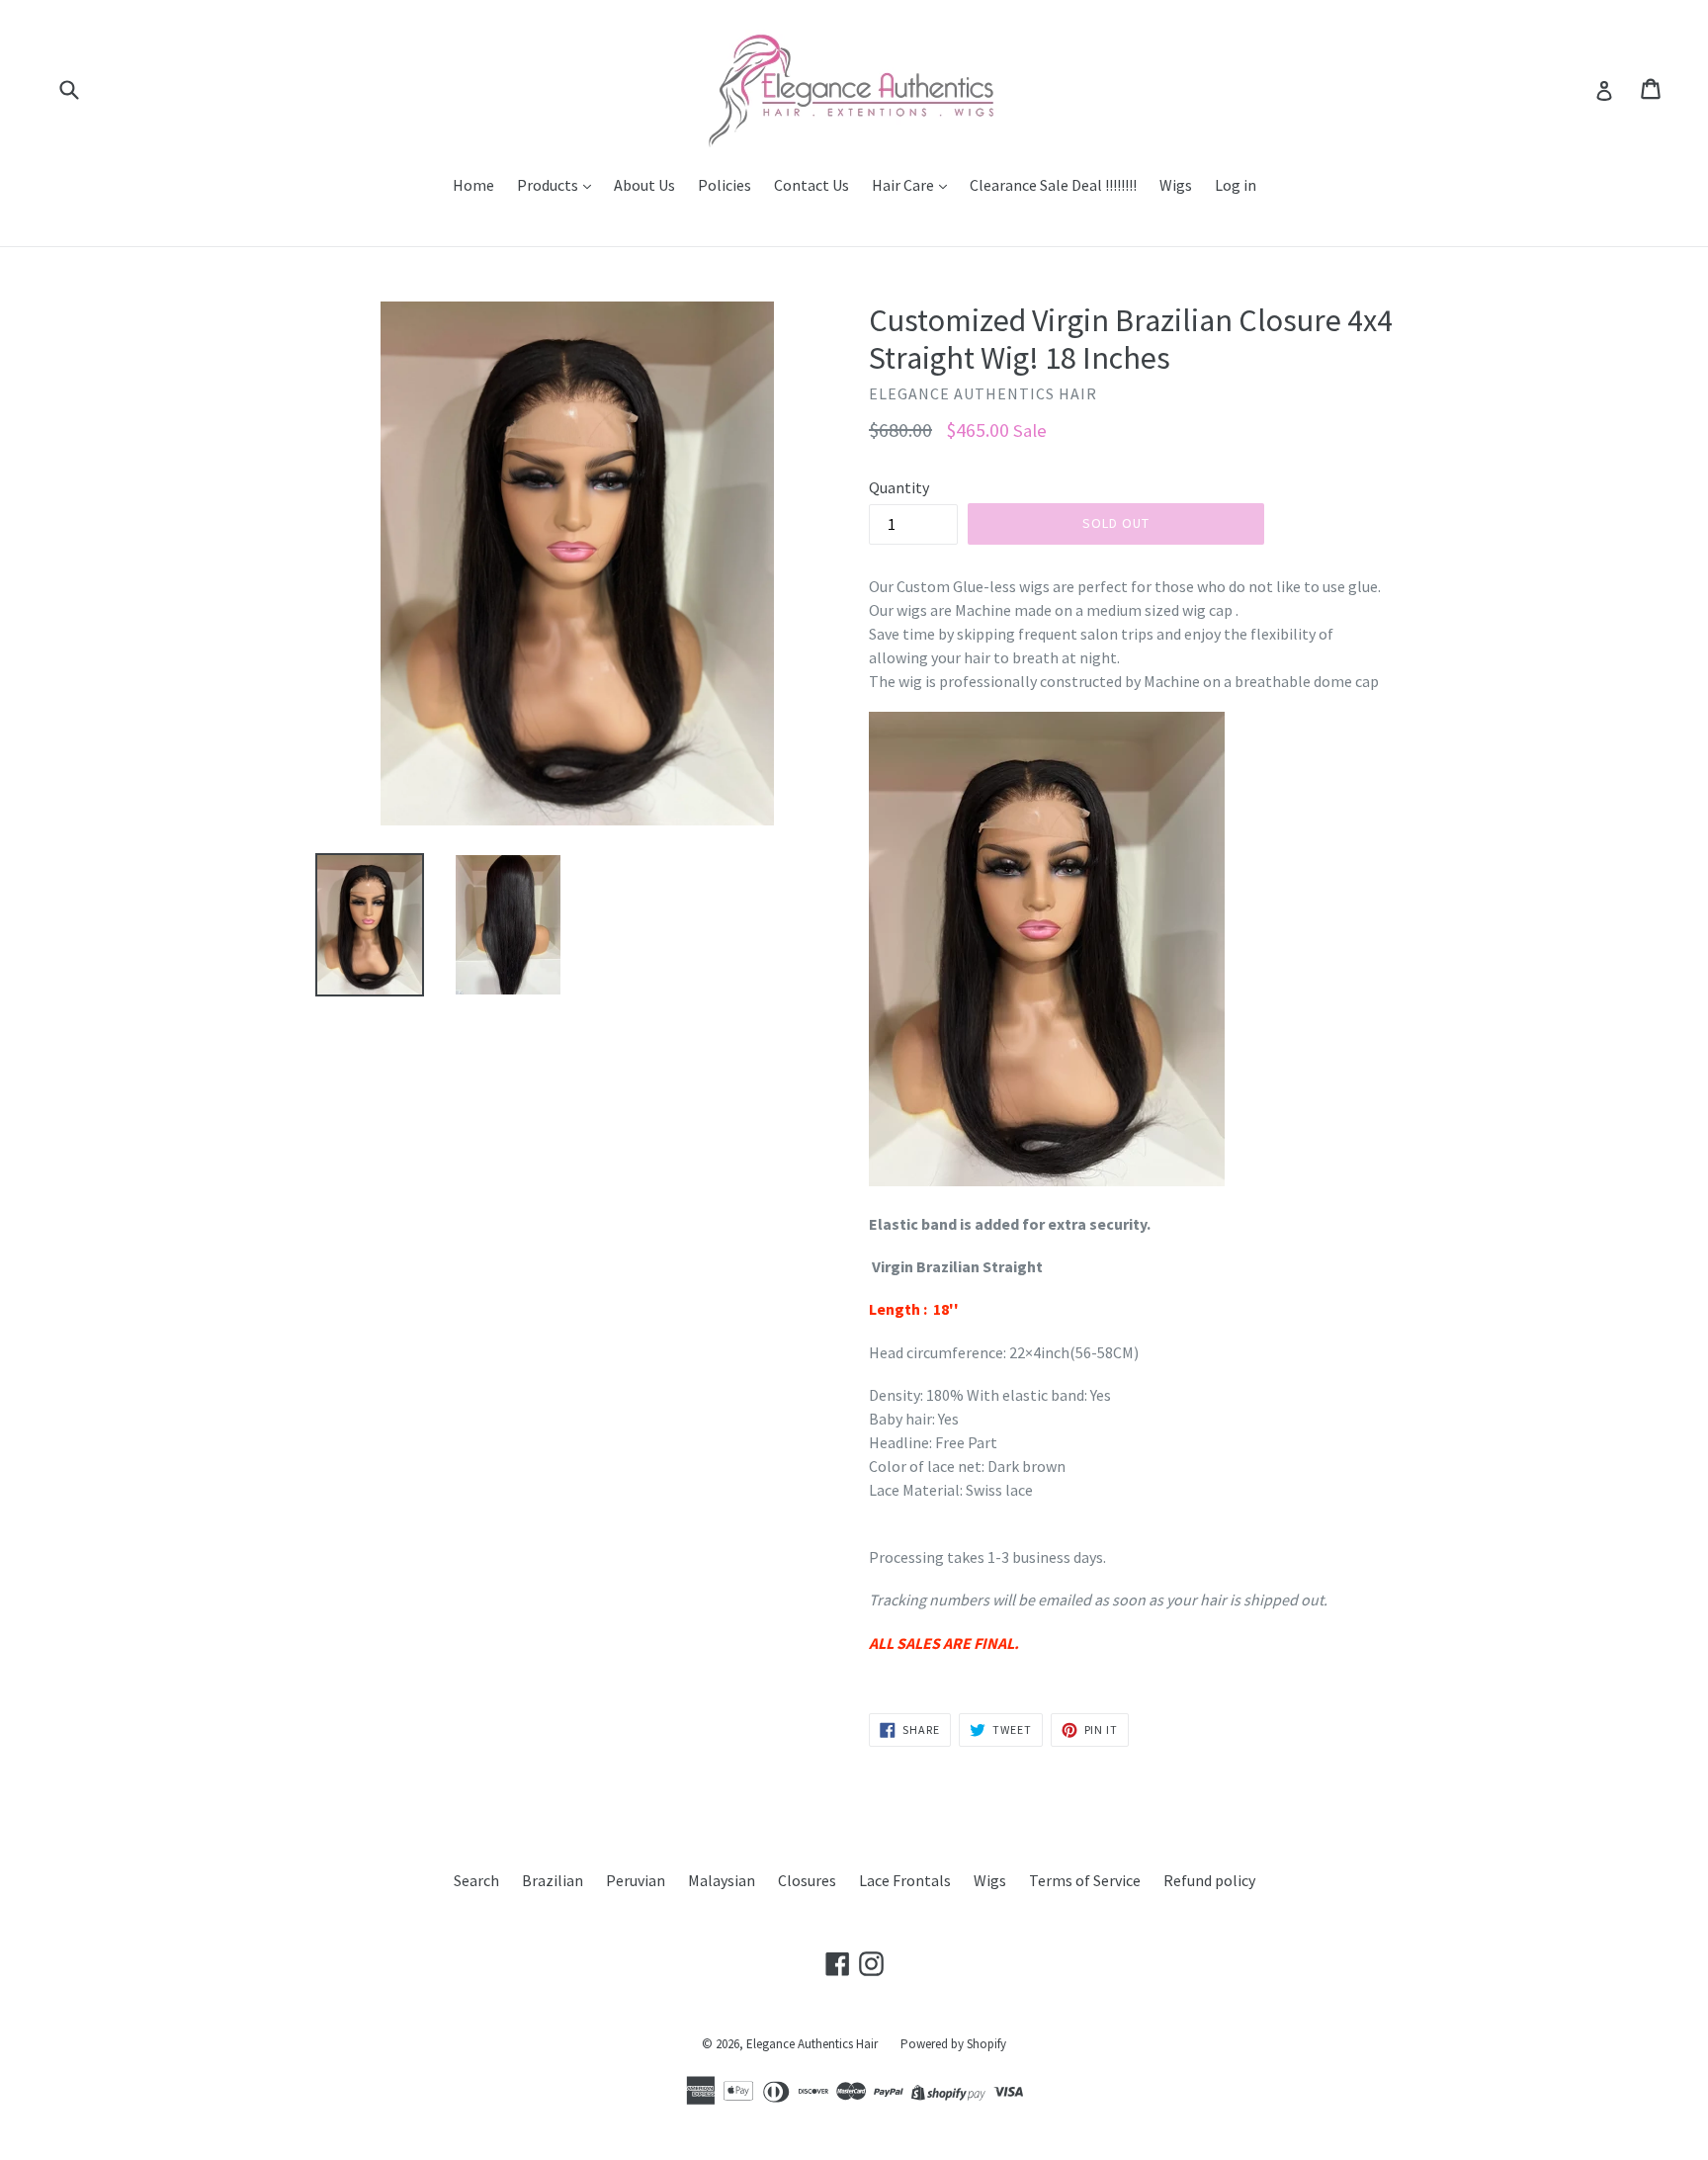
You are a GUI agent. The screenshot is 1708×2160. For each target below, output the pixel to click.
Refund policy (1209, 1880)
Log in (1236, 185)
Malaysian (722, 1880)
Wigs (1176, 185)
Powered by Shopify (953, 2044)
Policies (725, 185)
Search (476, 1880)
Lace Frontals (905, 1880)
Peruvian (636, 1880)
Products (549, 185)
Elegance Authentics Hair (812, 2044)
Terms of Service (1085, 1880)
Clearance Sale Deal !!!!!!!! (1053, 185)
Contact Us (811, 185)
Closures (807, 1880)
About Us (644, 185)
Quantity (899, 487)
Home (473, 185)
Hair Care (904, 185)
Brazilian (553, 1880)
